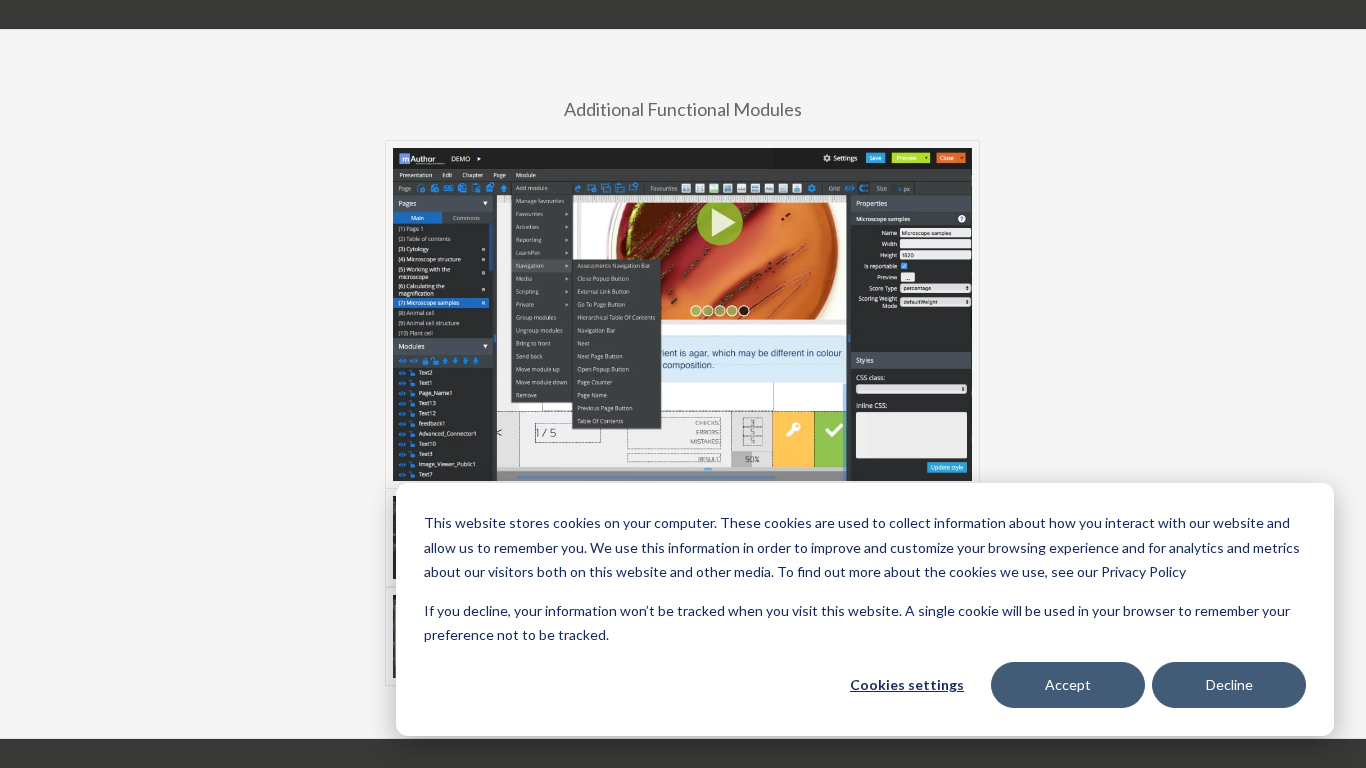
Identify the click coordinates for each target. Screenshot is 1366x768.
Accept (1068, 684)
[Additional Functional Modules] (682, 314)
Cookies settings (907, 684)
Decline (1229, 684)
